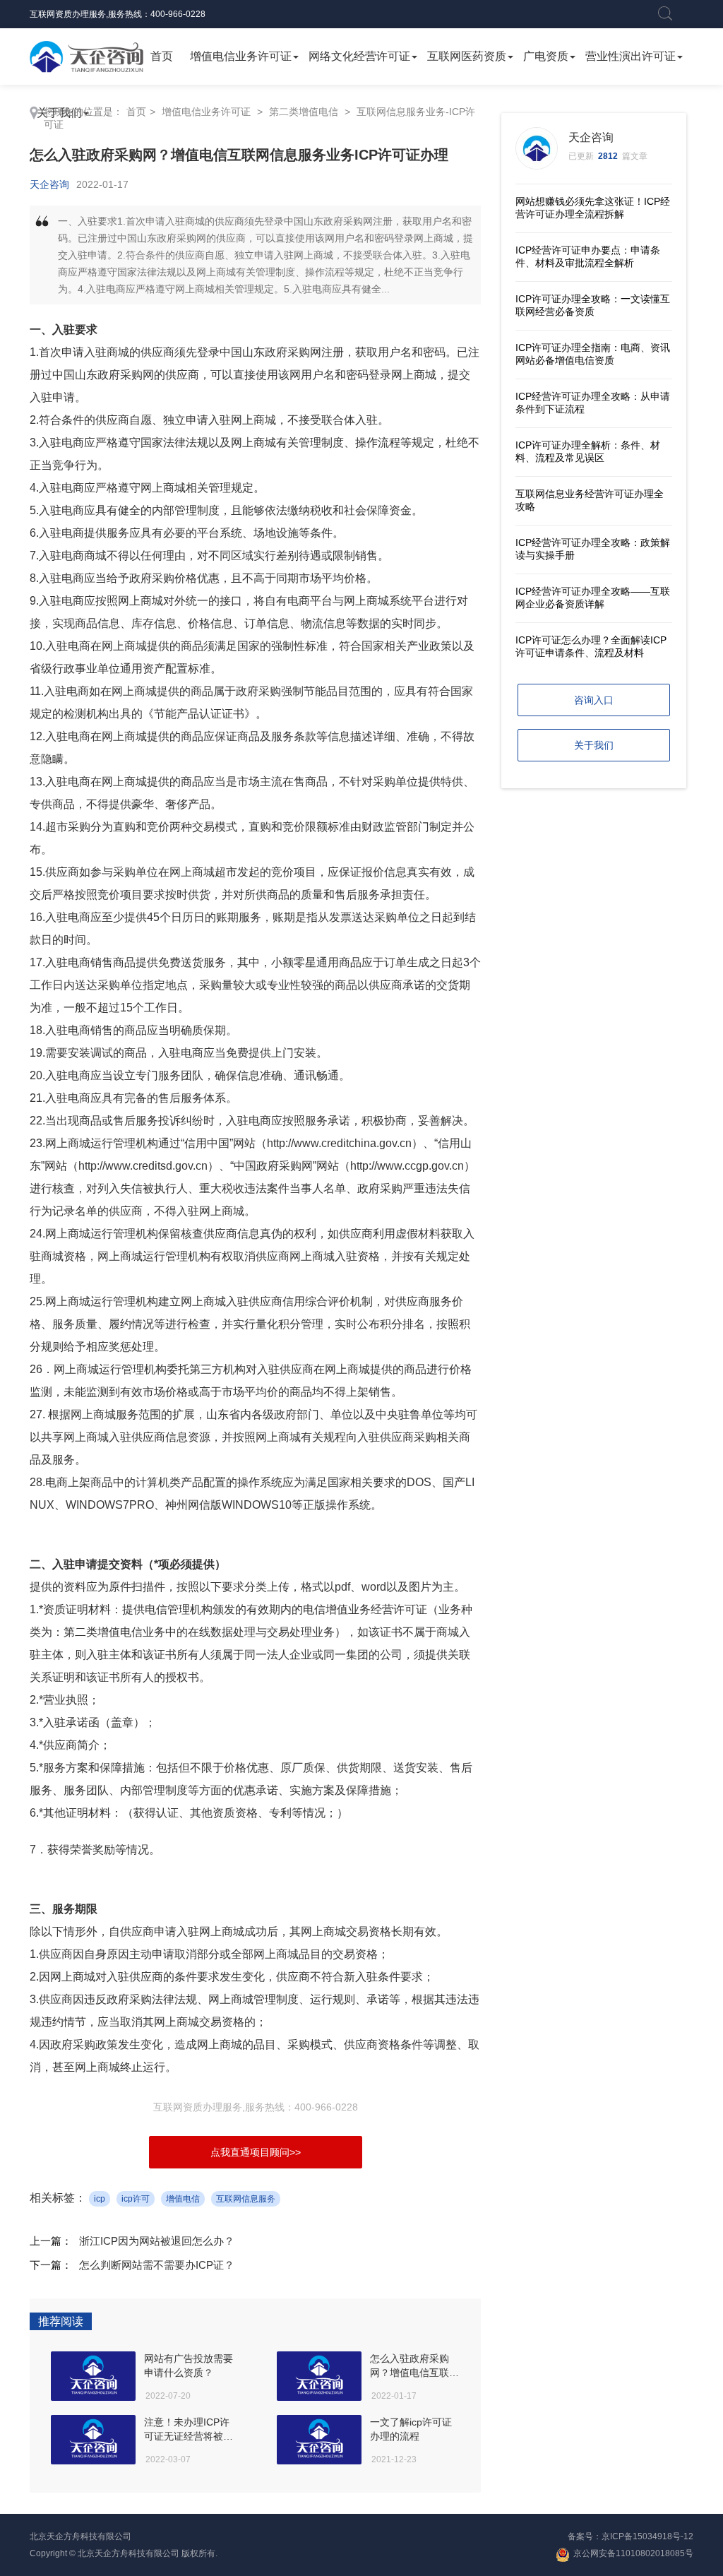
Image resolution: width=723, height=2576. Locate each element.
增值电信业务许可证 (241, 56)
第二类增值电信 (304, 112)
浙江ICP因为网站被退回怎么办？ (157, 2241)
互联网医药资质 (467, 56)
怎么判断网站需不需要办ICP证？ (157, 2265)
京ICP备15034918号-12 (647, 2536)
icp (100, 2199)
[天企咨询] (86, 57)
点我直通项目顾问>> (256, 2152)
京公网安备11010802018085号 (633, 2553)
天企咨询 (49, 184)
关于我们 (594, 745)
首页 (162, 56)
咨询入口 (594, 700)
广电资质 (546, 56)
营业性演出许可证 (631, 56)
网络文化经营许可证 (359, 56)
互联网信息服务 (246, 2199)
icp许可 (136, 2199)
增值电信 (183, 2199)
